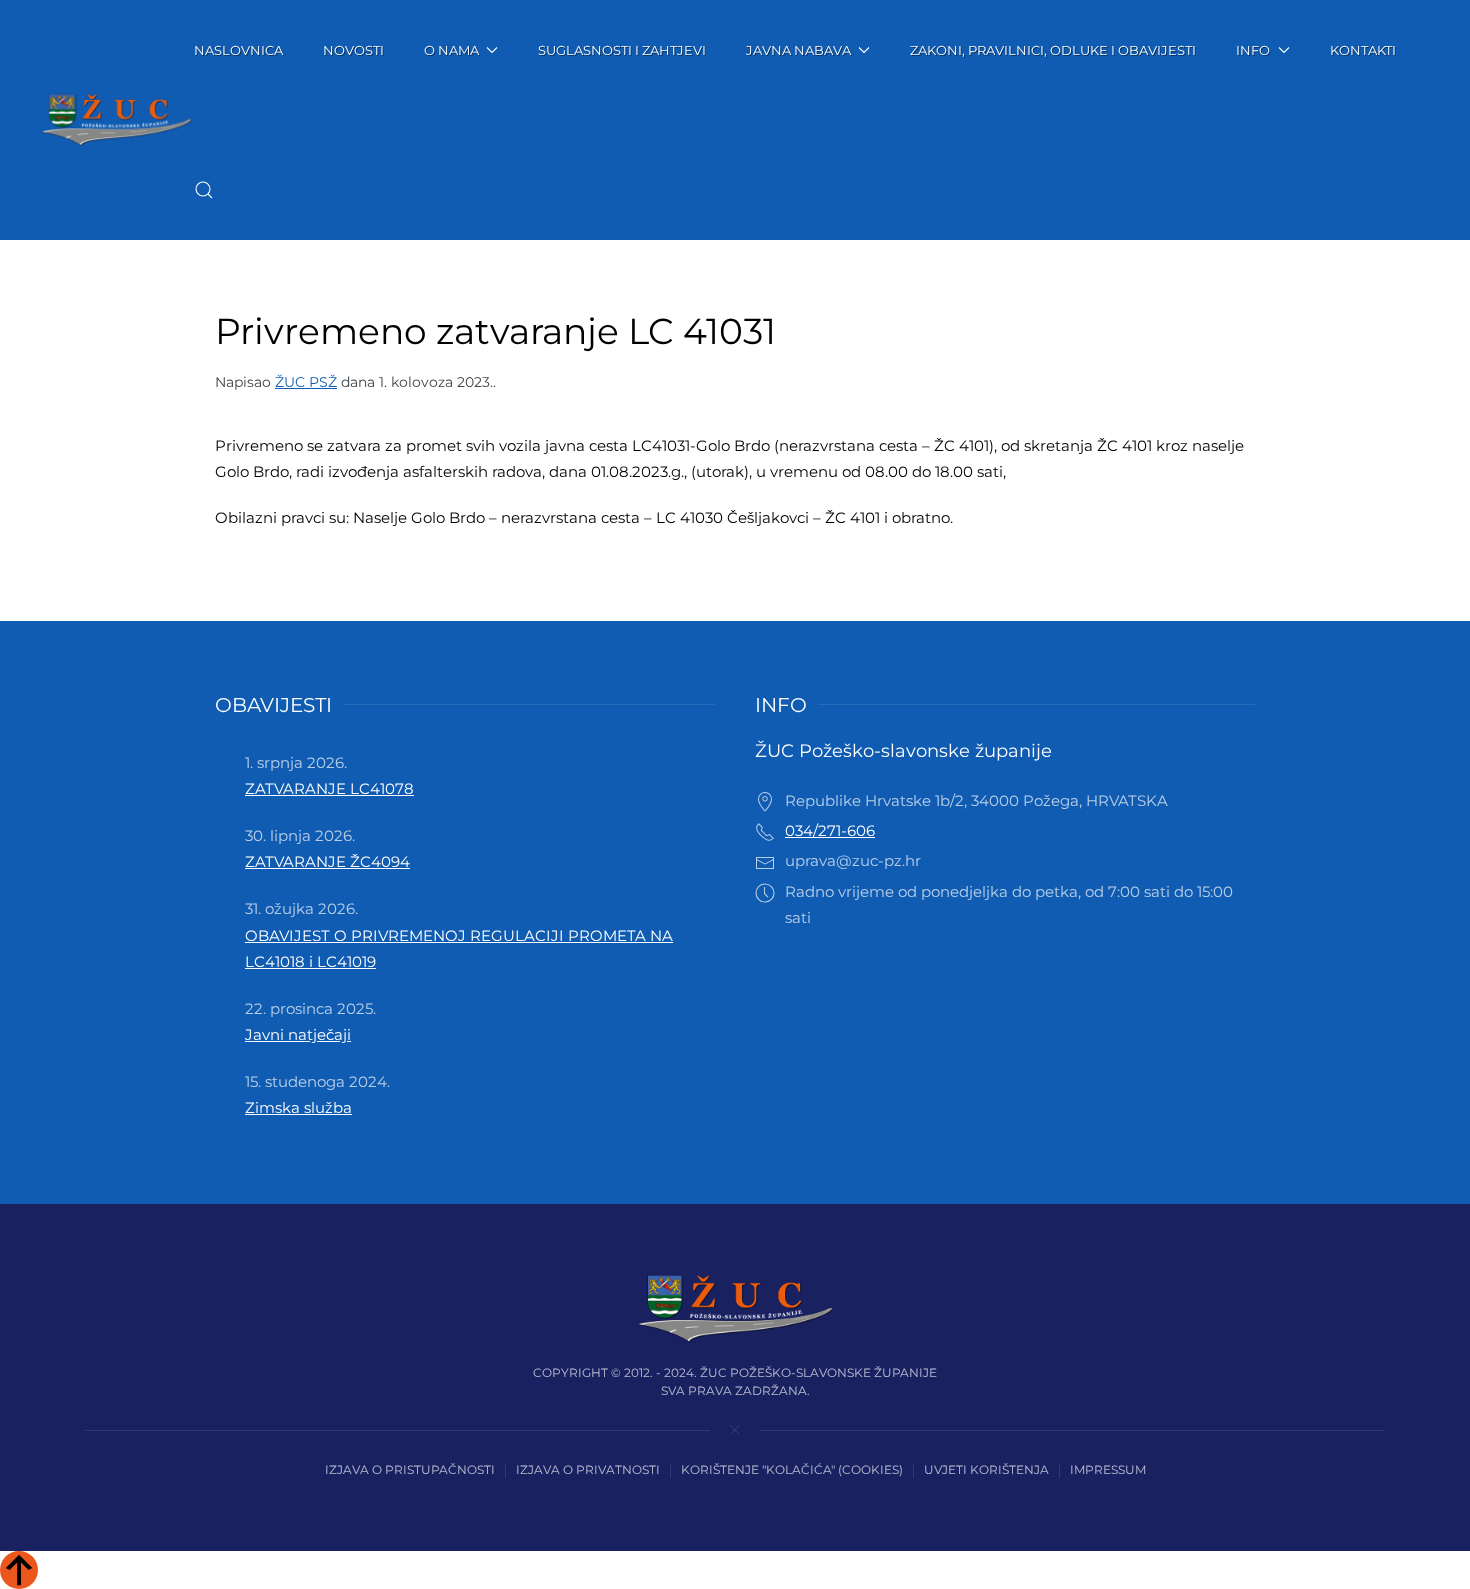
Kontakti (1363, 50)
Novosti (353, 50)
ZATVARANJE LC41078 (329, 788)
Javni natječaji (298, 1034)
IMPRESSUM (1108, 1469)
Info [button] (1253, 50)
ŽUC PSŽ (306, 382)
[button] (204, 190)
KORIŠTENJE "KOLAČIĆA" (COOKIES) (792, 1469)
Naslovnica (238, 50)
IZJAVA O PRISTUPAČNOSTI (410, 1469)
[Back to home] (117, 120)
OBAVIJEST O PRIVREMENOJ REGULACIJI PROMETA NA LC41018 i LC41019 (459, 948)
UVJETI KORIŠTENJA (986, 1469)
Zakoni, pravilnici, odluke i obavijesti (1053, 50)
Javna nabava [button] (798, 50)
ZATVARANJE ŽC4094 (327, 861)
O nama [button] (451, 50)
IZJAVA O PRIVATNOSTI (588, 1469)
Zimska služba (298, 1107)
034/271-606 (830, 830)
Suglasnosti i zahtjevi (622, 50)
